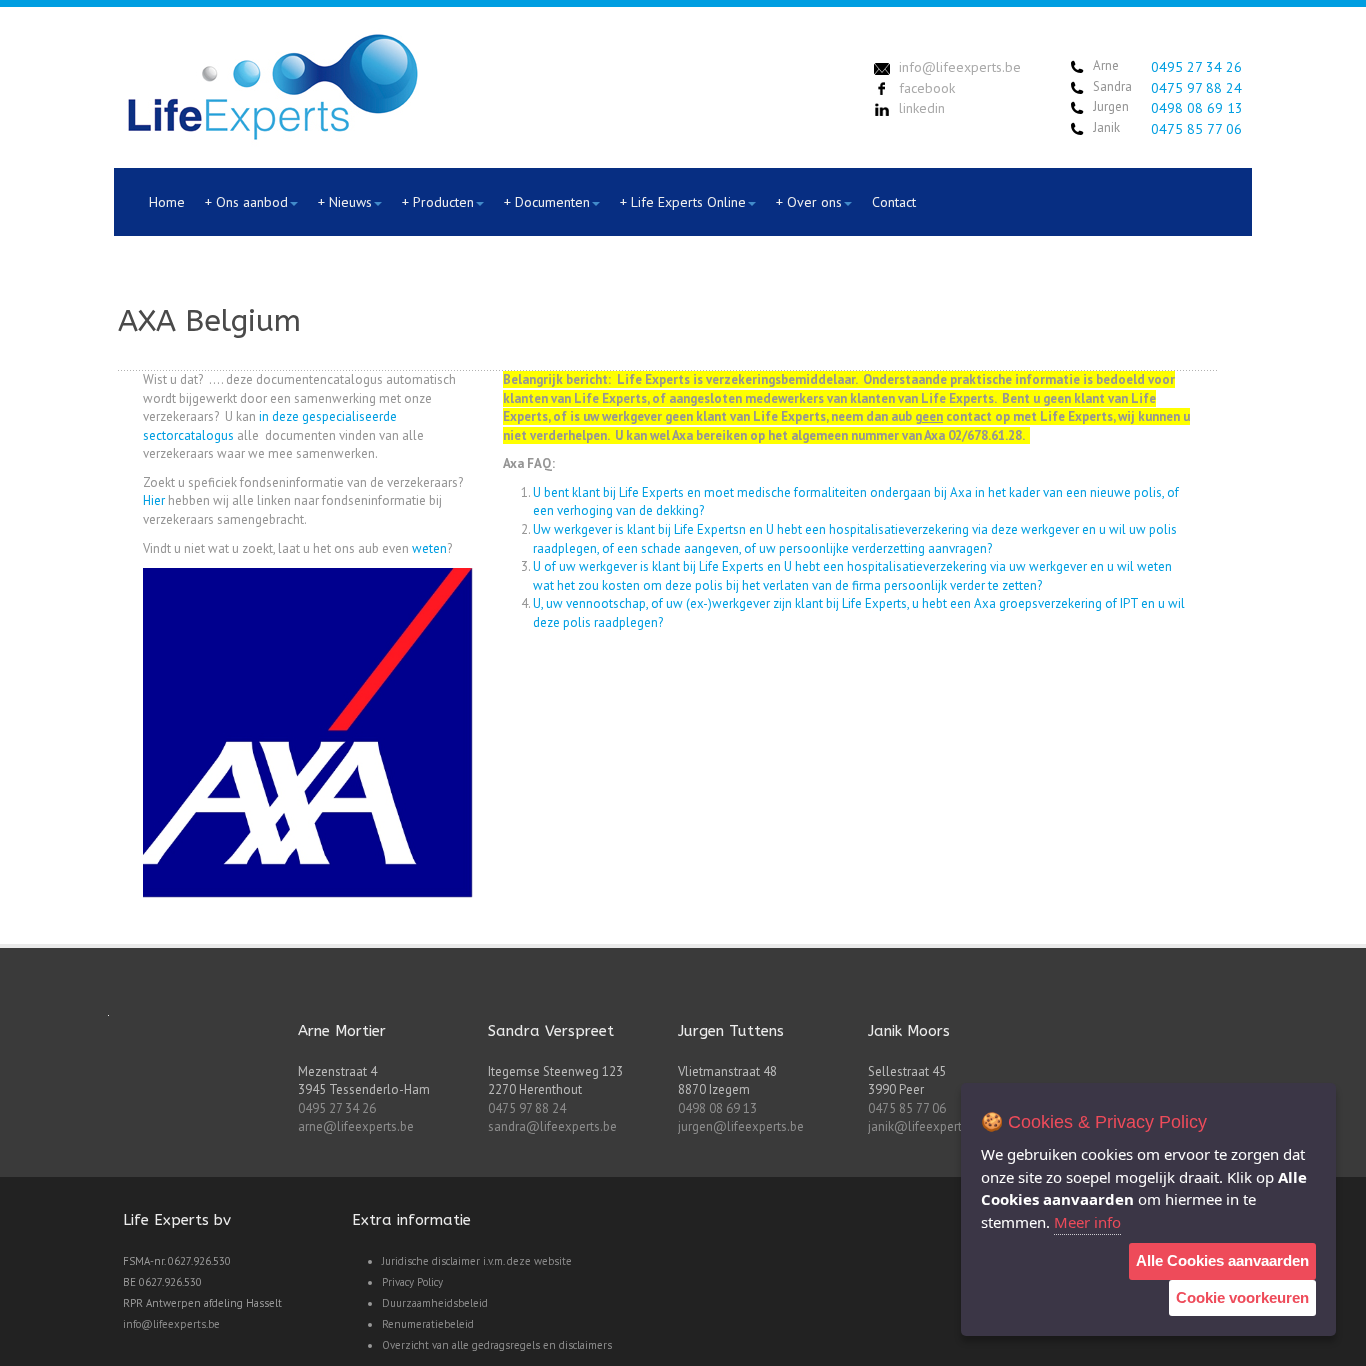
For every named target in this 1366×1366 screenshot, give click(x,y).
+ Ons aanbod (246, 202)
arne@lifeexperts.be (356, 1126)
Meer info (1087, 1222)
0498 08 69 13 (1197, 108)
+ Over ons (809, 202)
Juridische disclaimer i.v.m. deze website (477, 1261)
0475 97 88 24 (1196, 88)
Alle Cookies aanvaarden (1222, 1260)
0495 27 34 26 (1196, 67)
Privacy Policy (412, 1282)
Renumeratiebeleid (428, 1324)
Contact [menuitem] (894, 202)
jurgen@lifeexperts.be (741, 1126)
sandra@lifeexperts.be (552, 1126)
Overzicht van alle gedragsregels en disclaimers (497, 1345)
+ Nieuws (345, 202)
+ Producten (438, 202)
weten (429, 548)
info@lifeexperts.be (171, 1324)
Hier (154, 500)
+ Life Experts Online (683, 202)
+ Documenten (547, 202)
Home (167, 202)
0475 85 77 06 (1196, 129)
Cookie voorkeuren (1242, 1297)
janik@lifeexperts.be (926, 1126)
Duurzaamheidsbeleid (435, 1303)
